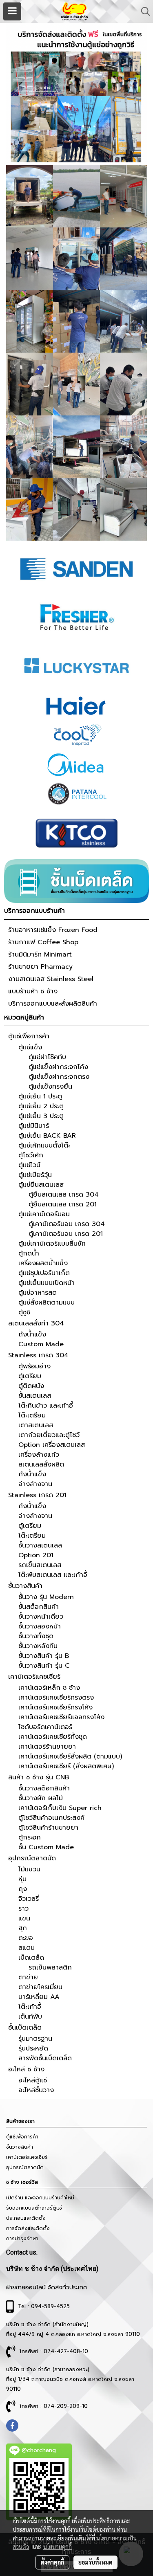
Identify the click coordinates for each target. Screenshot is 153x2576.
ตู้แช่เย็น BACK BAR (47, 1136)
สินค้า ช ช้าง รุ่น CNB (39, 1777)
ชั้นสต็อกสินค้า (39, 1607)
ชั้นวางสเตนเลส (40, 1545)
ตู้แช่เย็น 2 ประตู (41, 1106)
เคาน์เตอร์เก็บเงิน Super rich (60, 1808)
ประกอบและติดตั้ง (26, 2218)
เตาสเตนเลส (36, 1425)
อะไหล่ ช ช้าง (26, 2069)
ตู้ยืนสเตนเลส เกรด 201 (63, 1204)
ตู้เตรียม (30, 1376)
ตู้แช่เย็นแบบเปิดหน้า (47, 1283)
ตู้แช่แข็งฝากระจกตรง (59, 1077)
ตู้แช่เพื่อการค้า (29, 1036)
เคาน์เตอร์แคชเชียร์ (34, 1677)
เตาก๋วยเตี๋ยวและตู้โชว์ (49, 1435)
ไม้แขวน (29, 1869)
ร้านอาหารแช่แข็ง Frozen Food (53, 930)
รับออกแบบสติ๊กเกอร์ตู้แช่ (34, 2208)
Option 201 (36, 1555)
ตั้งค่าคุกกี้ (52, 2562)
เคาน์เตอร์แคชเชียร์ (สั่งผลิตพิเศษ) (66, 1766)
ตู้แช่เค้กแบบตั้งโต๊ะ (44, 1145)
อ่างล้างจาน (35, 1484)
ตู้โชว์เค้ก (31, 1155)
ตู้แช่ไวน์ (29, 1165)
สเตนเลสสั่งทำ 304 (36, 1323)
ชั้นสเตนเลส (35, 1396)
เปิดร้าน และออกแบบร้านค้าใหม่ (40, 2198)
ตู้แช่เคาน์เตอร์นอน (44, 1214)
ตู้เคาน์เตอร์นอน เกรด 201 (66, 1234)
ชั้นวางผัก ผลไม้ (41, 1798)
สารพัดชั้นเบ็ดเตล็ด (45, 2058)
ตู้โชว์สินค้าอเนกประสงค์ (51, 1818)
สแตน (27, 1948)
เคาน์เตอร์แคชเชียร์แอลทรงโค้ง (61, 1717)
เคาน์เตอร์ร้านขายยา (47, 1747)
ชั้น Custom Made (46, 1847)
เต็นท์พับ (30, 2017)
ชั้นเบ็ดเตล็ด (25, 2028)
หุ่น (22, 1879)
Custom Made (41, 1344)
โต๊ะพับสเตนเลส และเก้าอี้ (53, 1575)
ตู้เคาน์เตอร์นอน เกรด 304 (67, 1224)
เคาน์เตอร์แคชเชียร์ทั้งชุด (53, 1737)
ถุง (23, 1889)
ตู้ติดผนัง (31, 1386)
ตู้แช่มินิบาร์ (34, 1126)
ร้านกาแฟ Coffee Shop (43, 942)
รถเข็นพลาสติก (50, 1967)
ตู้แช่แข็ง (30, 1047)
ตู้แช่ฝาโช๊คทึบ (47, 1057)
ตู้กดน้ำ (29, 1253)
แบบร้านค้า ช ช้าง (33, 991)
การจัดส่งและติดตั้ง (28, 2228)
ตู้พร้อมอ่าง (34, 1366)
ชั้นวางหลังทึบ (38, 1646)
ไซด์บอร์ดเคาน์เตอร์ (45, 1727)
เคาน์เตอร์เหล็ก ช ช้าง (49, 1688)
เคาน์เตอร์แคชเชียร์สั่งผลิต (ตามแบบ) (70, 1756)
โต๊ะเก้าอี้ (30, 2007)
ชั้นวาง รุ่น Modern (46, 1597)
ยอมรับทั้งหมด (95, 2562)
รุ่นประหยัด (33, 2048)
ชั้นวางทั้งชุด (36, 1636)
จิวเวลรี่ (29, 1899)
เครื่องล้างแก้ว (39, 1455)
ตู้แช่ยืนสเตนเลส (41, 1185)
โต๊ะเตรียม (32, 1415)
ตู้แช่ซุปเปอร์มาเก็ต (44, 1273)
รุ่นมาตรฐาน (35, 2039)
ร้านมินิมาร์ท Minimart (40, 954)
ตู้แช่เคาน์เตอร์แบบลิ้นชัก (52, 1244)
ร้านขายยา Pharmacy (40, 967)
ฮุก (23, 1928)
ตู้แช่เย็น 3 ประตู (41, 1116)
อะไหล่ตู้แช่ (33, 2080)
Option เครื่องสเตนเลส (52, 1445)
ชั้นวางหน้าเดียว (41, 1617)
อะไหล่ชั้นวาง (36, 2090)
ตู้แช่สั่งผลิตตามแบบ (47, 1303)
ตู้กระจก (30, 1837)
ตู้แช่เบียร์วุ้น (35, 1175)
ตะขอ (26, 1938)
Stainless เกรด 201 (37, 1495)
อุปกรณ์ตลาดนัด (32, 1858)
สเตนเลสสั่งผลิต (41, 1464)
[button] (143, 11)
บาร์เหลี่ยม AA (39, 1997)
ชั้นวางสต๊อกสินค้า (44, 1788)
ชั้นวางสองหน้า (40, 1626)
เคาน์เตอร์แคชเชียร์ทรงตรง (56, 1698)
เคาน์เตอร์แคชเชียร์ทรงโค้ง (55, 1707)
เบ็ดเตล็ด (31, 1958)
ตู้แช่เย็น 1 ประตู (40, 1096)
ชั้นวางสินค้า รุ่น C (44, 1666)
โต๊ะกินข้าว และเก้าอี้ (46, 1406)
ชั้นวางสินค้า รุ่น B (44, 1656)
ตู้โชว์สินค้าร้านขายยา (48, 1828)
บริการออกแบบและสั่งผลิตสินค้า (53, 1004)
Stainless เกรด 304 (38, 1355)
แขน (24, 1918)
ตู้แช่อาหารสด (38, 1293)
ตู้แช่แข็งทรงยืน (50, 1087)
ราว (23, 1909)
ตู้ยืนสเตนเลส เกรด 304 (64, 1195)
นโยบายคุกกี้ (58, 2547)
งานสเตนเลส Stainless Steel (51, 979)
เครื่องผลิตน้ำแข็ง (43, 1263)
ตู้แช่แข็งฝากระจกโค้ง (58, 1067)
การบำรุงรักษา (22, 2239)
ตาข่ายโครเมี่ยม (40, 1987)
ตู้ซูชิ (24, 1312)
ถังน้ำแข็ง (32, 1334)
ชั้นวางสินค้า (25, 1586)
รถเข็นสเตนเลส (40, 1565)
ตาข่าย (28, 1977)
